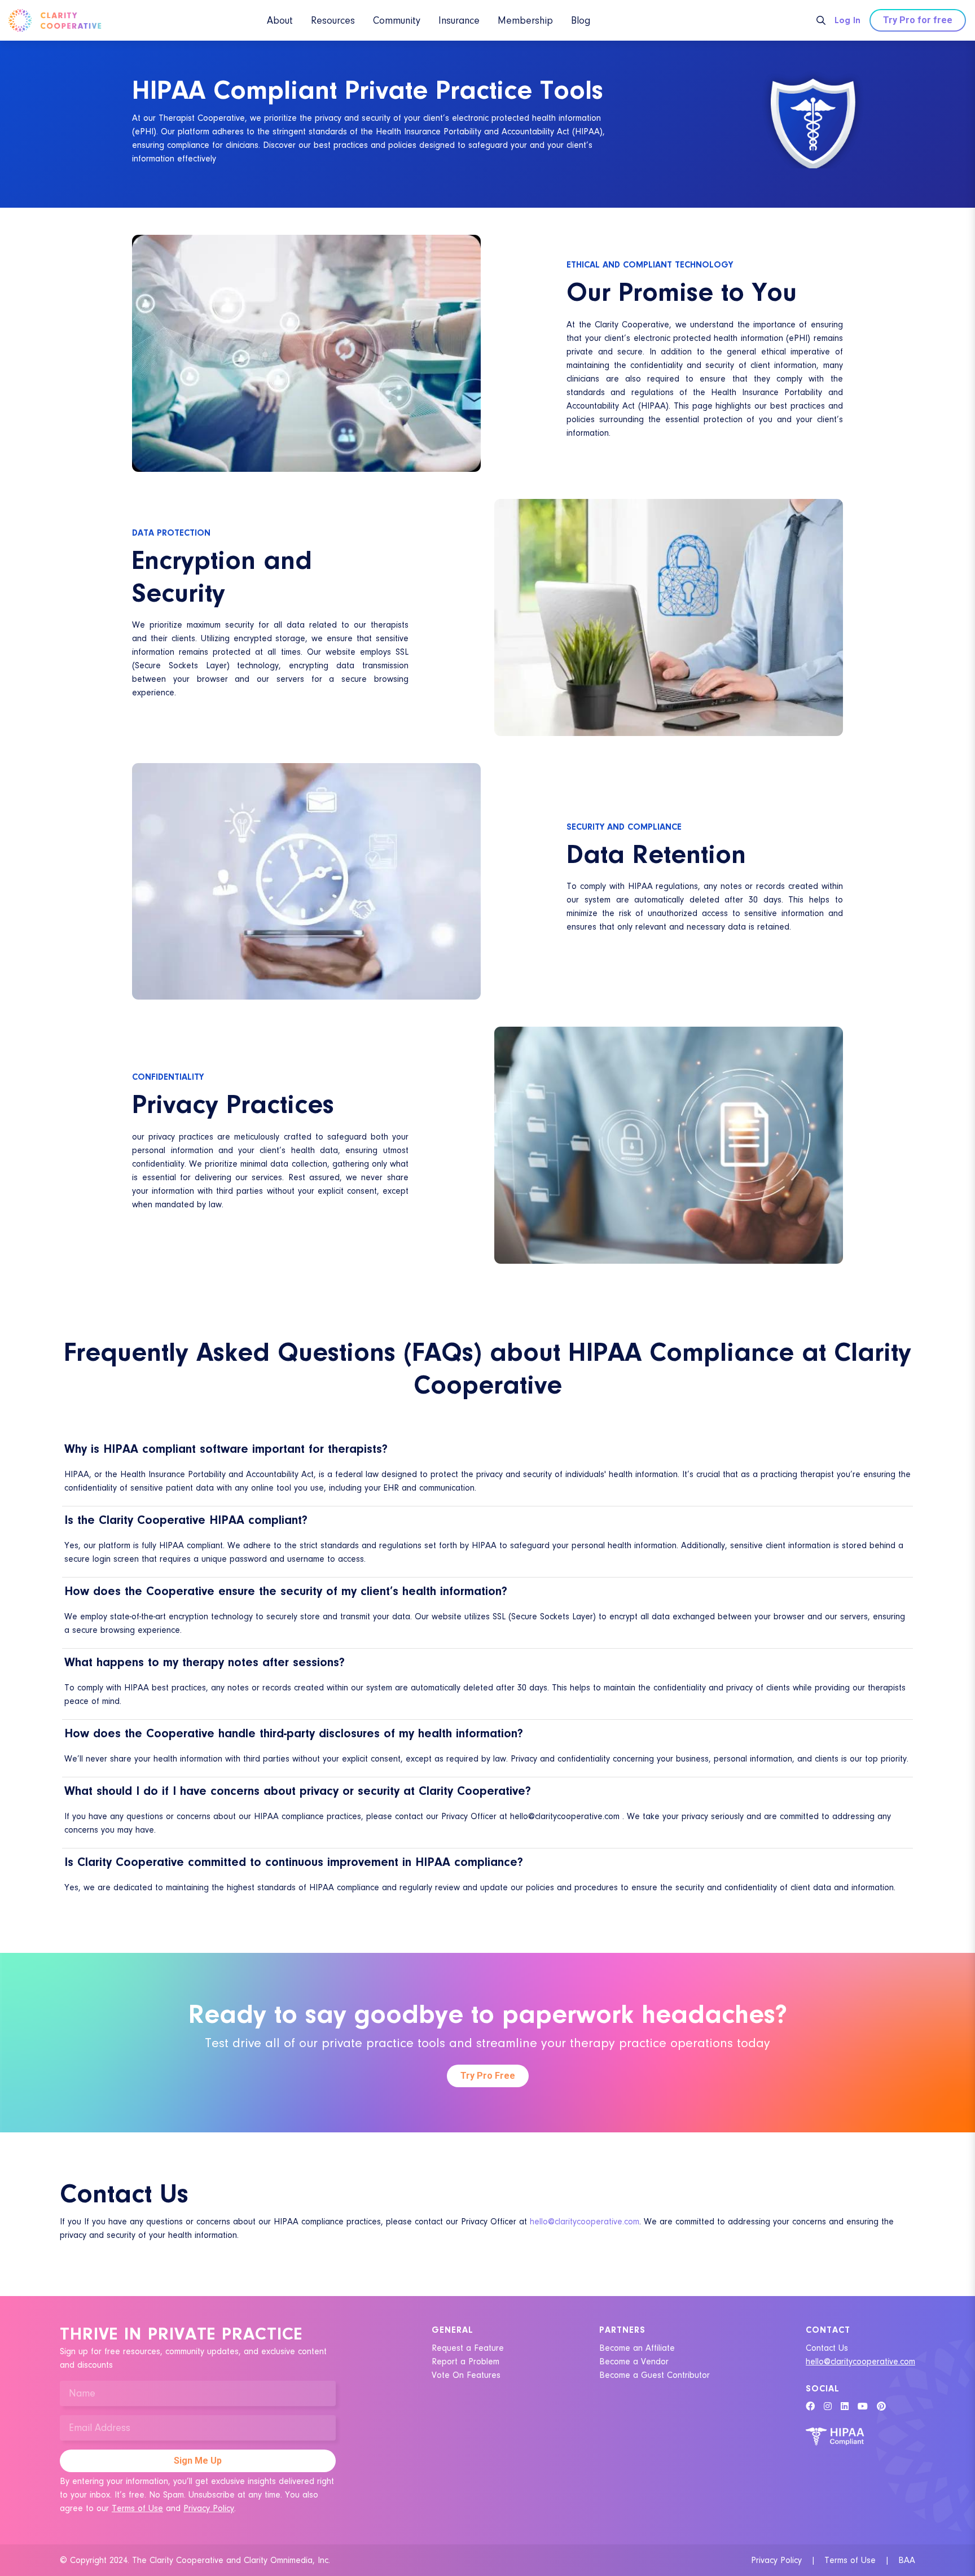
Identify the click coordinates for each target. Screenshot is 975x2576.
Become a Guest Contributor (655, 2375)
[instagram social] (828, 2407)
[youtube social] (863, 2407)
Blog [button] (581, 21)
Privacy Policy (209, 2508)
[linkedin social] (845, 2407)
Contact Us (827, 2348)
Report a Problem (465, 2362)
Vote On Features (466, 2375)
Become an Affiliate (637, 2348)
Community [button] (397, 21)
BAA (907, 2560)
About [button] (280, 21)
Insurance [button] (459, 21)
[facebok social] (810, 2407)
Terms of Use (137, 2508)
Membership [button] (525, 21)
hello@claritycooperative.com (585, 2222)
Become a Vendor (634, 2362)
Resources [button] (333, 21)
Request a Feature (468, 2348)
